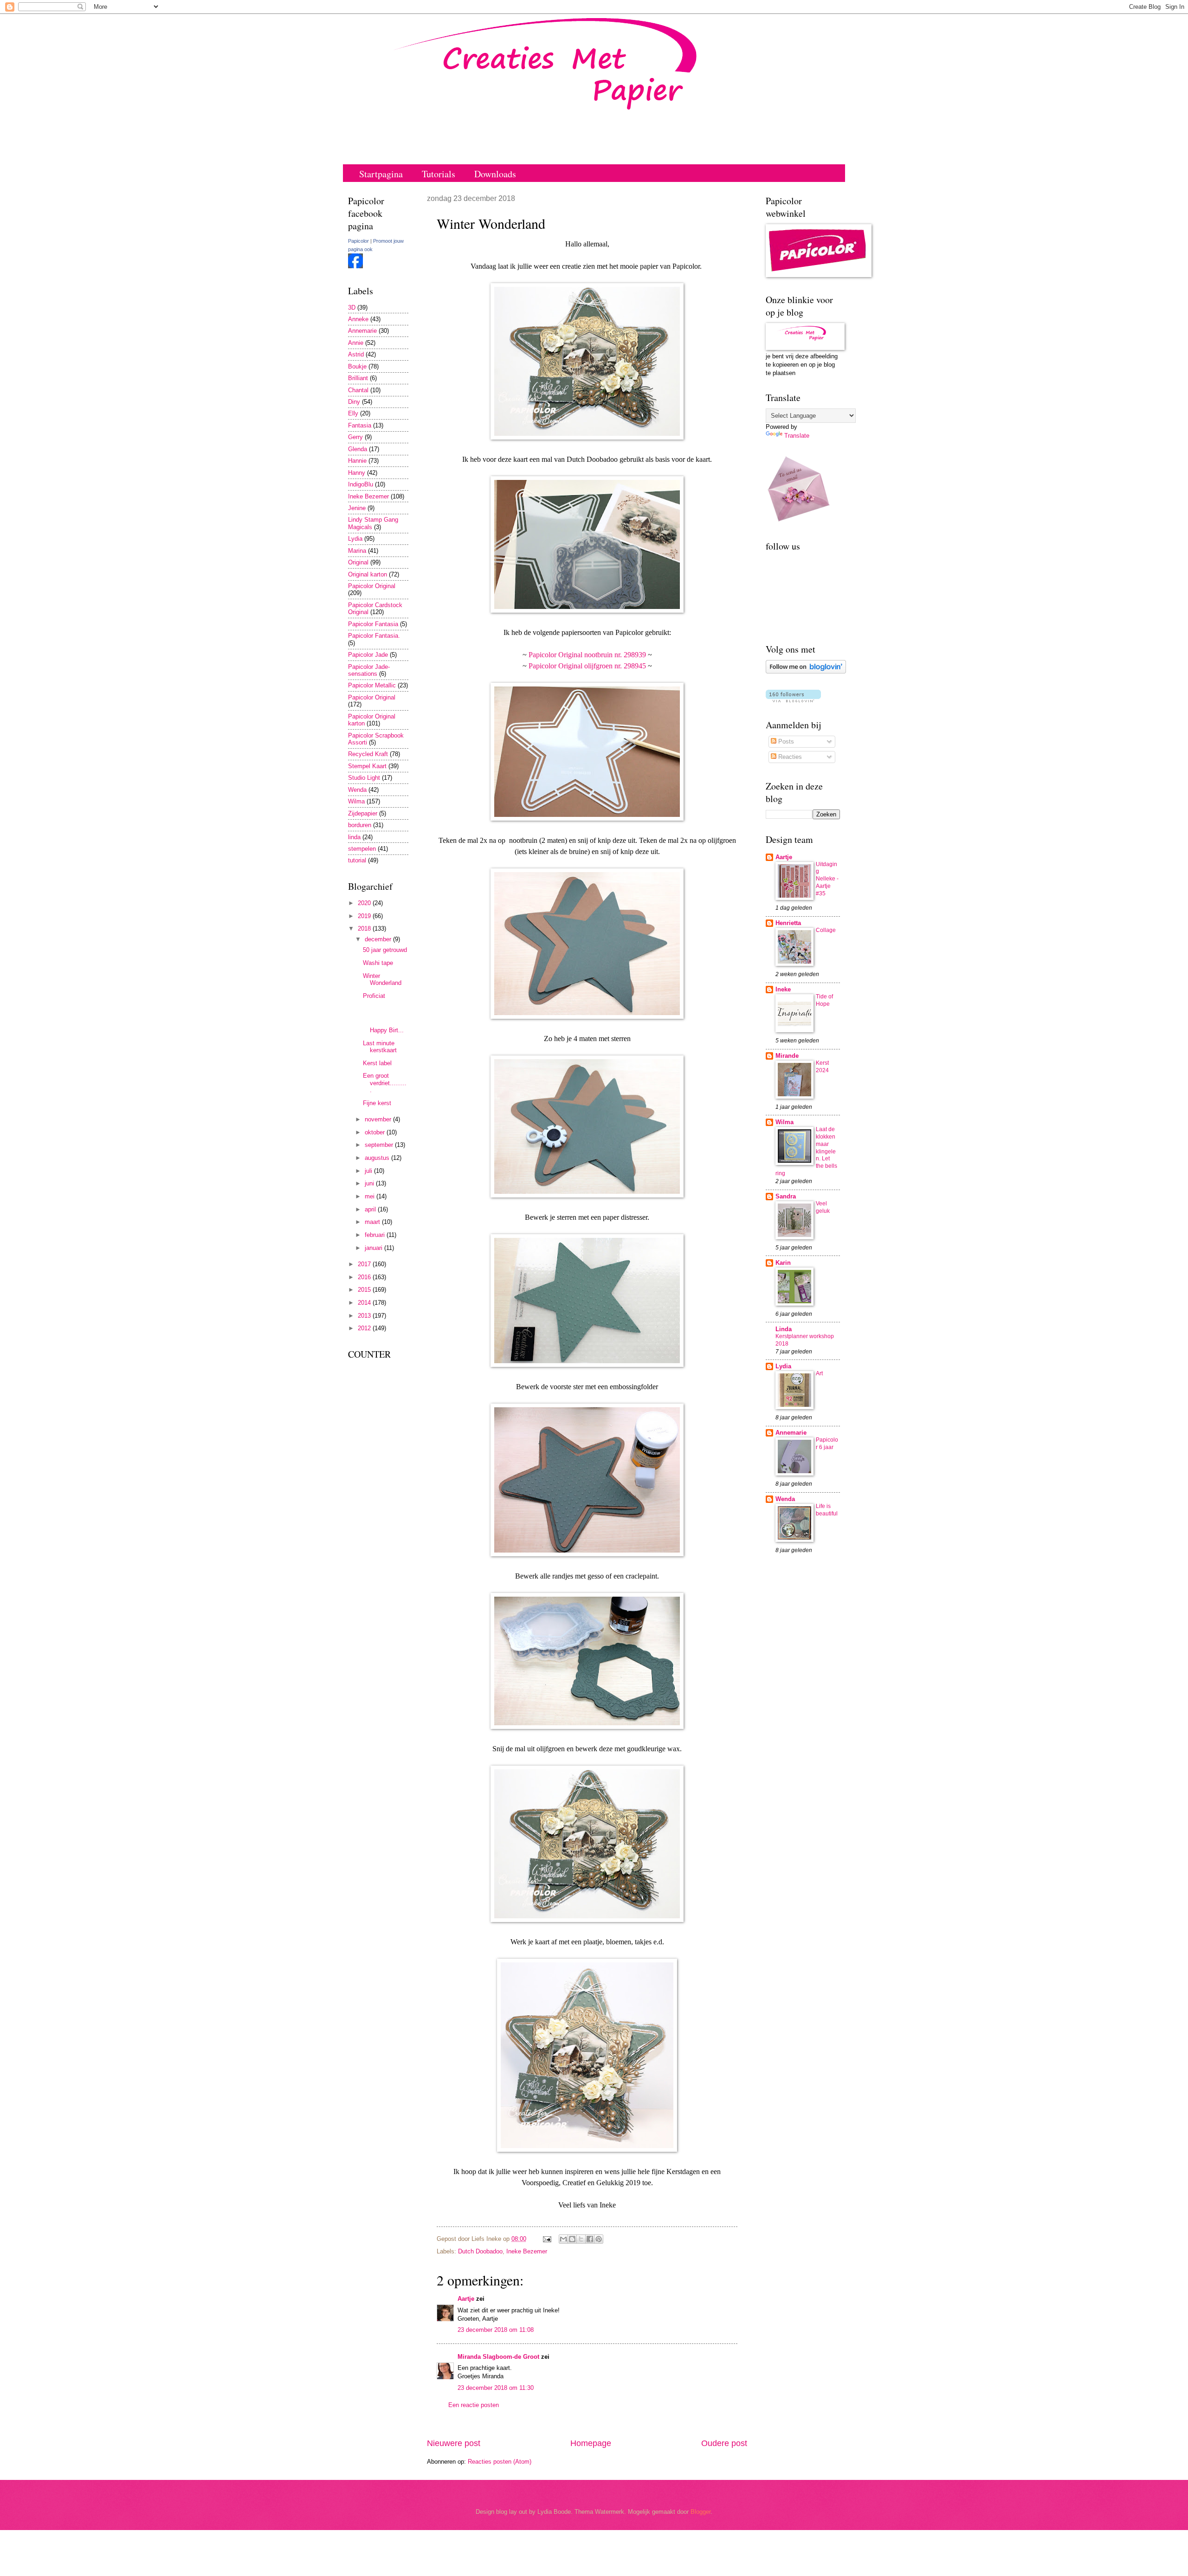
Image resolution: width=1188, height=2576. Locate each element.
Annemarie (362, 331)
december (379, 939)
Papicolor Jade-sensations (369, 670)
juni (370, 1183)
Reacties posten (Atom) (500, 2462)
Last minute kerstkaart (380, 1047)
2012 (365, 1328)
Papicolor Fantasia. (374, 636)
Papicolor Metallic (372, 685)
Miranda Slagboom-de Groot (498, 2357)
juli (369, 1171)
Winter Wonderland (382, 979)
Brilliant (358, 378)
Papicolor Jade (368, 655)
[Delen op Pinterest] (599, 2239)
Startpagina (381, 174)
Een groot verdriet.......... (385, 1083)
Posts (785, 741)
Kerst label (377, 1063)
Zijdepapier (363, 813)
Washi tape (378, 963)
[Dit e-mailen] (563, 2239)
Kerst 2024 (822, 1067)
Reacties (789, 757)
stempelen (362, 849)
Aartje (466, 2299)
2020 (365, 903)
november (379, 1119)
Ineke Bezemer (527, 2251)
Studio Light (364, 778)
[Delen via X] (581, 2239)
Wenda (357, 790)
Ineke (783, 989)
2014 (365, 1303)
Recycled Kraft (368, 754)
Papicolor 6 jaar (827, 1443)
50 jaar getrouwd (385, 950)
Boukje (357, 366)
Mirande (787, 1056)
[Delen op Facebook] (590, 2239)
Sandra (786, 1196)
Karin (783, 1263)
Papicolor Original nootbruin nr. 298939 (586, 655)
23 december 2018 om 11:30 (496, 2388)
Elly (353, 413)
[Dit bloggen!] (572, 2239)
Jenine (357, 508)
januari (374, 1248)
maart (373, 1222)
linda (354, 837)
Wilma (356, 801)
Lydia (355, 539)
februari (376, 1235)
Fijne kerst (377, 1103)
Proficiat (374, 996)
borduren (360, 825)
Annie (356, 343)
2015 (365, 1290)
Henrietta (788, 923)
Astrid (356, 354)
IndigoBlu (361, 484)
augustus (378, 1158)
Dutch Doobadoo (480, 2251)
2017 (365, 1264)
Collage (826, 930)
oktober (376, 1132)
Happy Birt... (385, 1019)
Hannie (357, 461)
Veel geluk (823, 1207)
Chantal (358, 390)
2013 (365, 1316)
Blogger (701, 2512)
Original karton (368, 574)
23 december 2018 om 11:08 (496, 2330)
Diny (354, 402)
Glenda (358, 449)
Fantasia (360, 425)
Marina (357, 551)
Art (819, 1373)
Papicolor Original (372, 586)
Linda (784, 1329)
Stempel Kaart (367, 766)
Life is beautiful (827, 1510)
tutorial (357, 860)
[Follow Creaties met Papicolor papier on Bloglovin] (806, 671)
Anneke (358, 319)
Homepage (591, 2443)
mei (371, 1196)
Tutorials (439, 174)
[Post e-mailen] (547, 2239)
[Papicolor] (355, 266)
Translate (797, 436)
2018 (365, 929)
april (371, 1209)
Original (358, 562)
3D (352, 307)
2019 (365, 916)
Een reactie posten (474, 2405)
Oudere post (724, 2443)
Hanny (357, 473)
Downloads (495, 174)
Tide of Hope (824, 1000)
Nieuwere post (454, 2443)
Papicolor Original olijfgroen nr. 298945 (587, 666)
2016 (365, 1277)
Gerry (355, 437)
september (380, 1145)
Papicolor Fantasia (373, 624)
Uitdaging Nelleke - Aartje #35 (827, 879)
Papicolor (358, 241)
